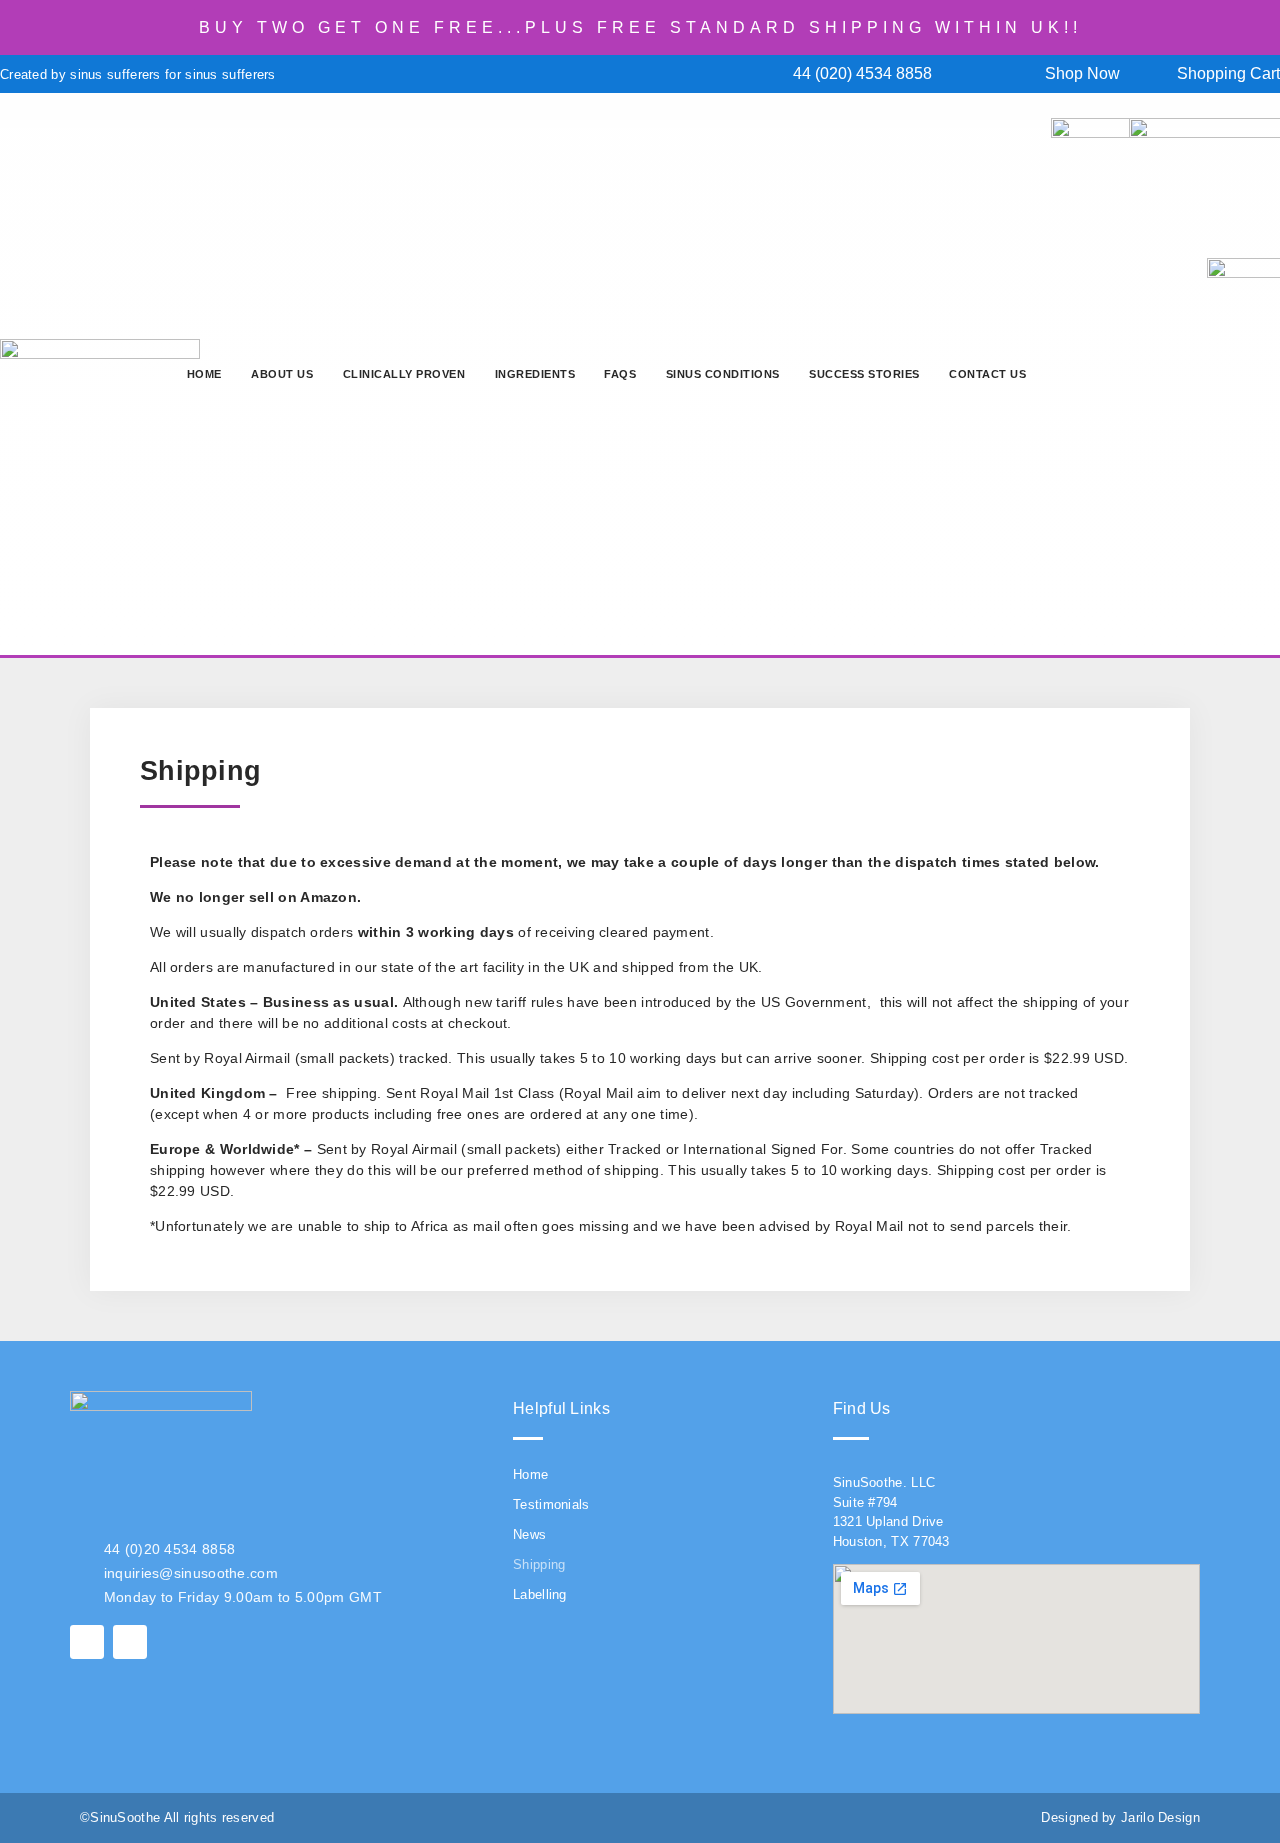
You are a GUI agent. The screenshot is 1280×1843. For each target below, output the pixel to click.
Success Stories (864, 374)
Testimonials (551, 1504)
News (529, 1534)
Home (204, 374)
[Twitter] (130, 1642)
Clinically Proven (404, 374)
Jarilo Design (1160, 1817)
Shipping (539, 1564)
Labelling (540, 1594)
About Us (282, 374)
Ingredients (535, 374)
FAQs (620, 374)
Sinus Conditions (723, 374)
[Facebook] (87, 1642)
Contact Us (987, 374)
